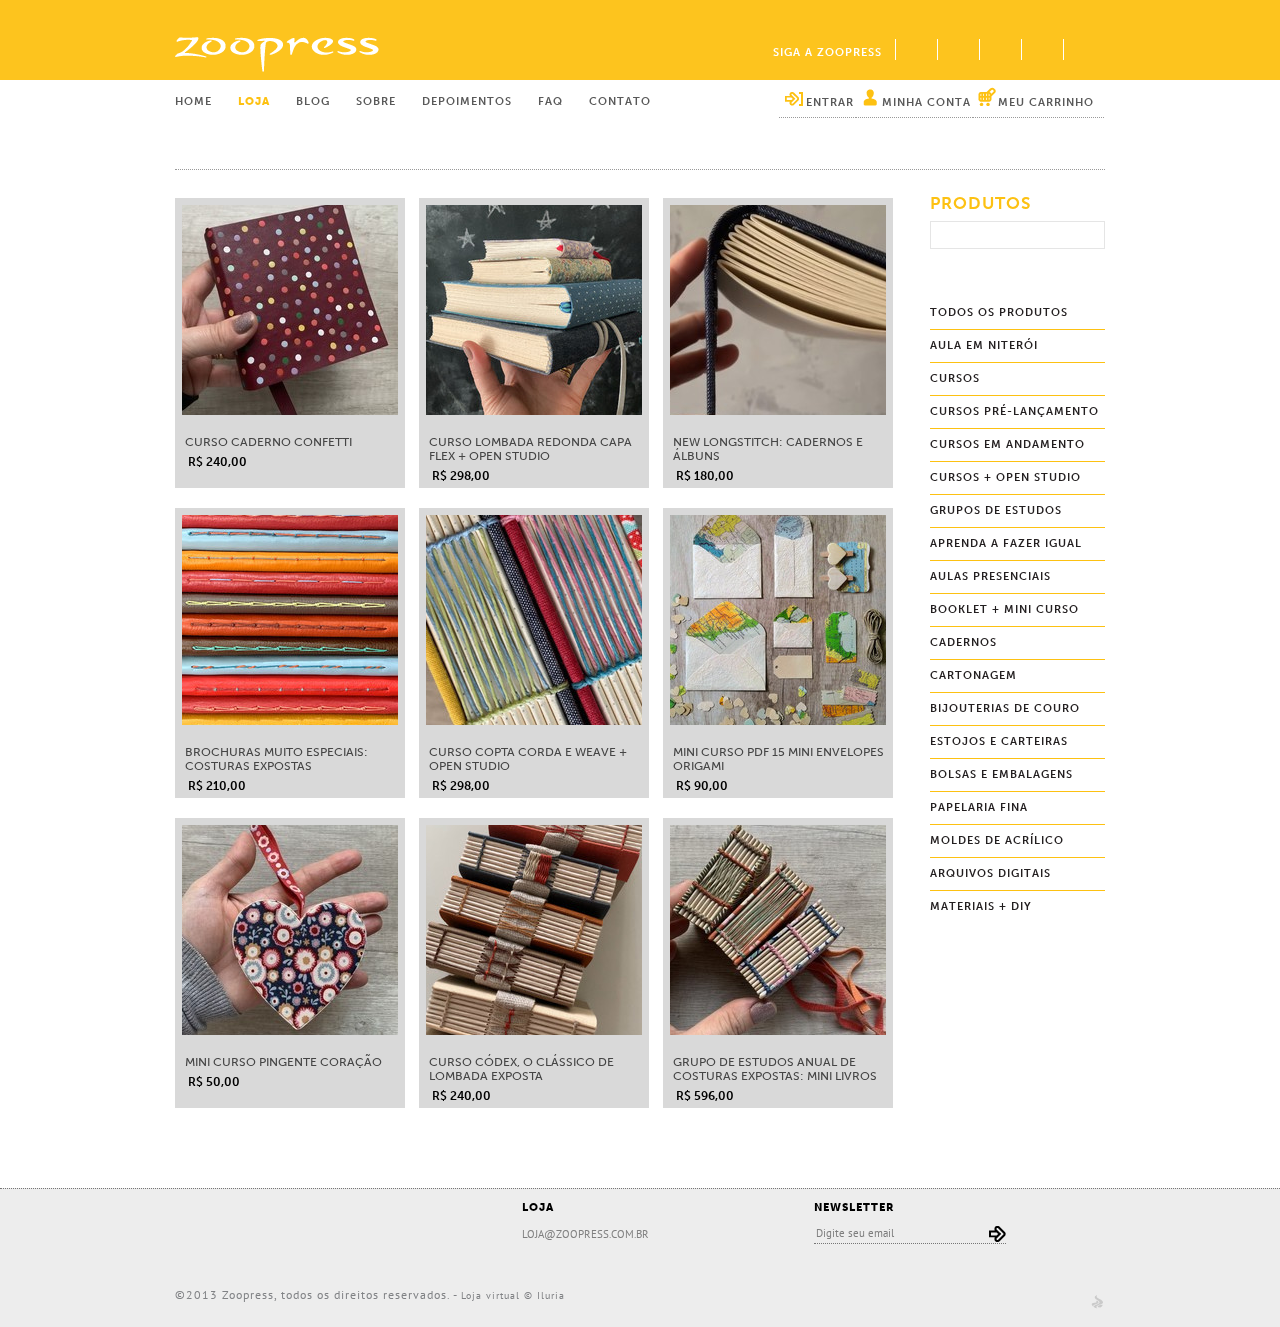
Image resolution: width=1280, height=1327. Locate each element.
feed (1084, 49)
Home (193, 101)
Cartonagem (973, 675)
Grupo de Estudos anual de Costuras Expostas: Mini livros (775, 1069)
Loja (254, 101)
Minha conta (926, 102)
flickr (958, 49)
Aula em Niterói (984, 345)
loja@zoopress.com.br (585, 1234)
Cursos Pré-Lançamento (1014, 411)
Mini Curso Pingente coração (283, 1062)
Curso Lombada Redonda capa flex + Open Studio (530, 449)
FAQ (550, 101)
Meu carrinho (1046, 102)
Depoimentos (467, 101)
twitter (1042, 49)
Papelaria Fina (979, 807)
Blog (313, 101)
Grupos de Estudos (996, 510)
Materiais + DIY (981, 906)
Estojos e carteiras (999, 741)
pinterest (1000, 49)
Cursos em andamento (1007, 444)
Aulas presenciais (990, 576)
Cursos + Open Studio (1005, 477)
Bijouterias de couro (1005, 708)
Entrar (830, 102)
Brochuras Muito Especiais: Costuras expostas (276, 759)
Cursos (955, 378)
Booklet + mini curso (1004, 609)
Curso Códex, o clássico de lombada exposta (521, 1069)
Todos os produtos (999, 312)
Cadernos (963, 642)
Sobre (376, 101)
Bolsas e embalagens (1001, 774)
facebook (916, 49)
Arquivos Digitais (990, 873)
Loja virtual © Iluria (513, 1295)
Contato (620, 101)
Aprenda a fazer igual (1006, 543)
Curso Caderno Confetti (268, 442)
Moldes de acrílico (997, 840)
